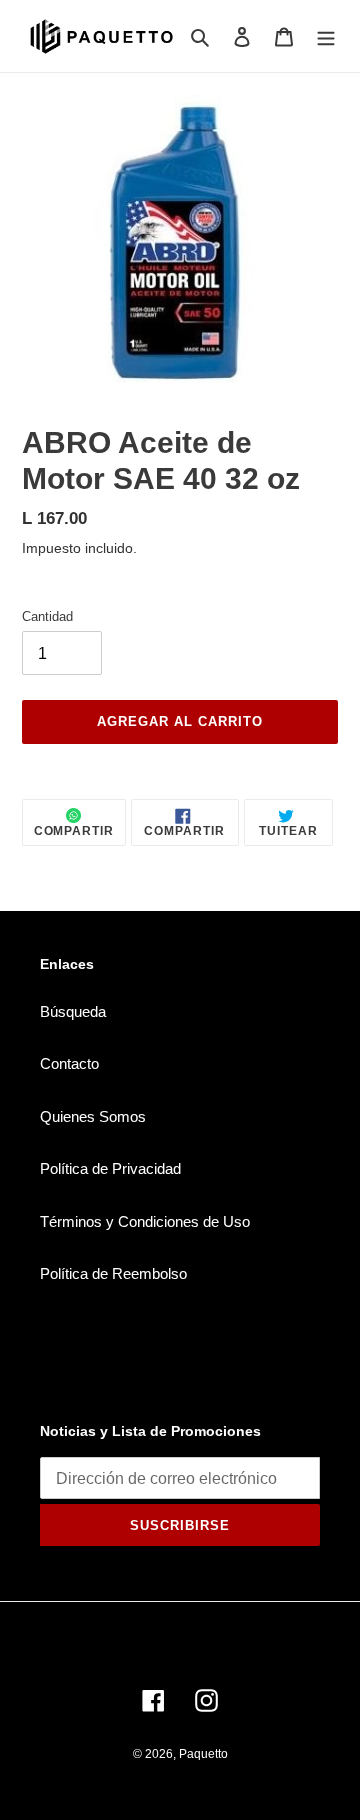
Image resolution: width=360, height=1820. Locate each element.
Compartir (74, 831)
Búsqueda (73, 1011)
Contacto (69, 1063)
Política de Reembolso (113, 1273)
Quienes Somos (93, 1116)
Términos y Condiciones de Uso (145, 1221)
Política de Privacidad (110, 1168)
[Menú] (326, 36)
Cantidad (47, 616)
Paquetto (203, 1754)
